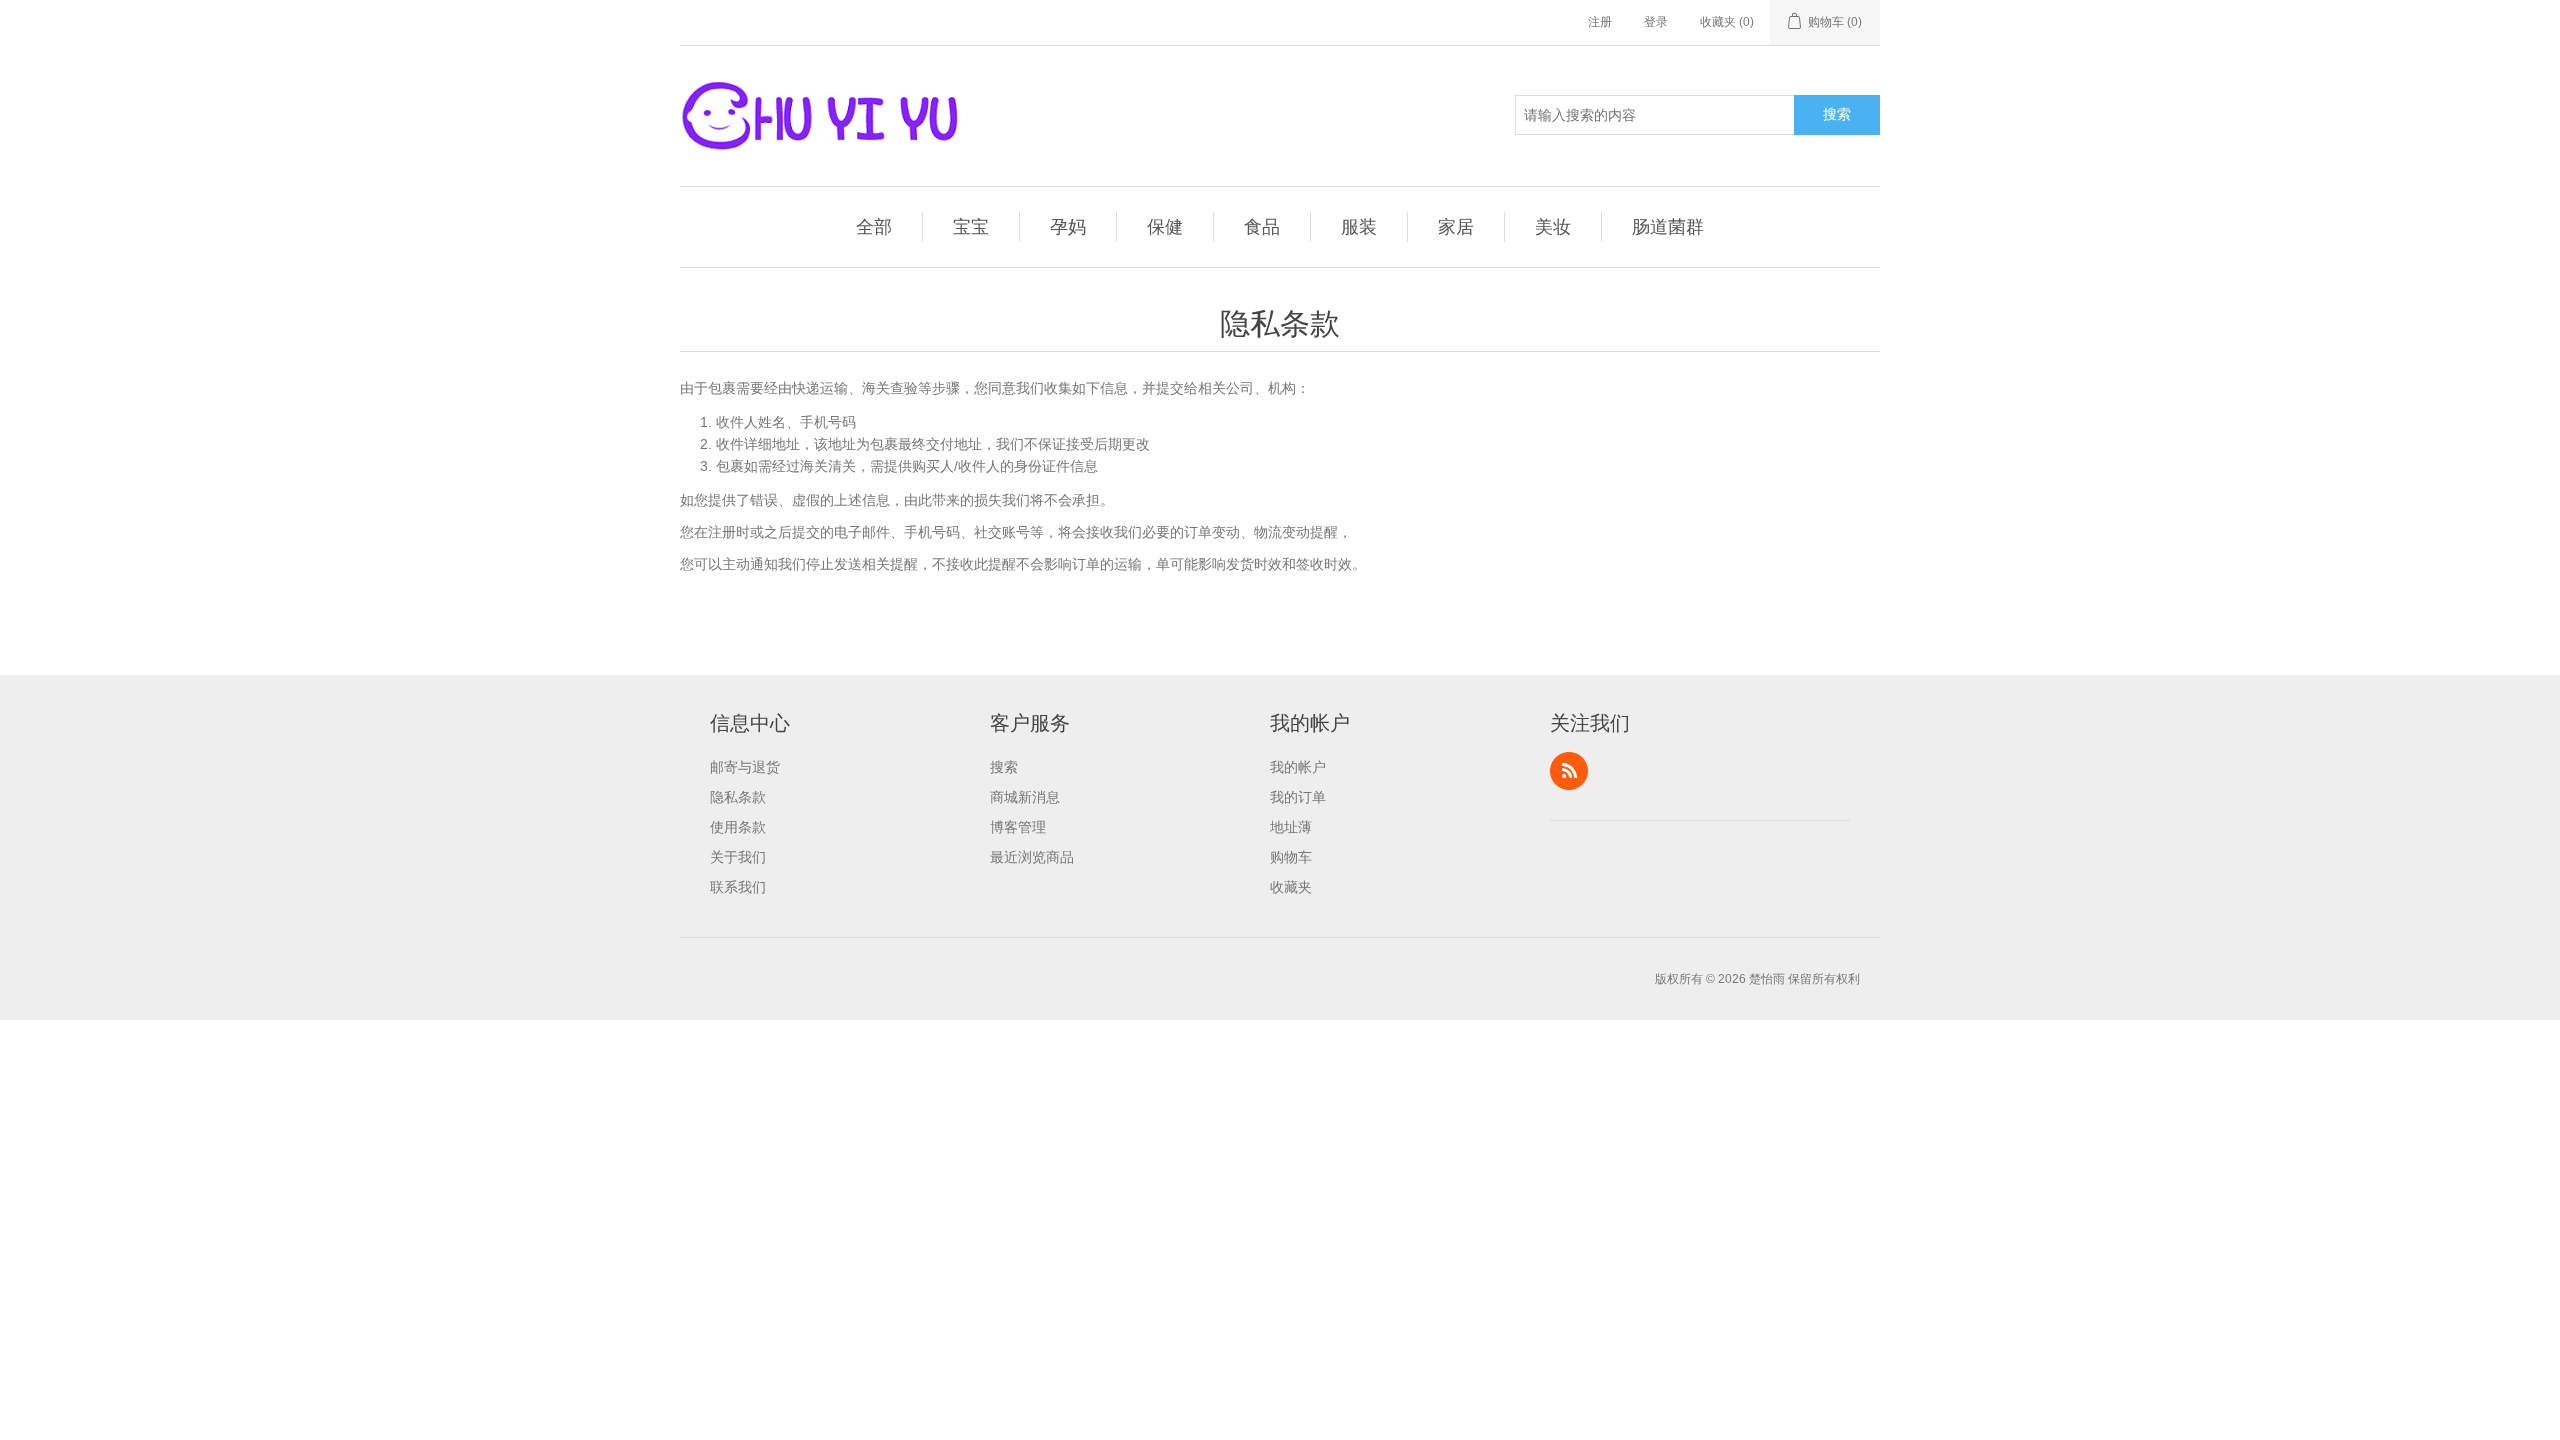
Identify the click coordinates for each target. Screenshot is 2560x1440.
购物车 (1291, 857)
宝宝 (971, 227)
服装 (1359, 227)
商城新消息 (1025, 797)
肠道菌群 (1668, 227)
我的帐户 (1298, 767)
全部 (874, 227)
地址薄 (1291, 827)
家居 (1456, 227)
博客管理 (1018, 827)
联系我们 (738, 887)
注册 (1600, 22)
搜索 (1837, 114)
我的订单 (1298, 797)
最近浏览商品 (1032, 857)
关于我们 (738, 857)
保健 (1165, 227)
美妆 (1553, 227)
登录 (1656, 22)
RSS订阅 (1569, 771)
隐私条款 (738, 797)
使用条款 (738, 827)
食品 (1262, 227)
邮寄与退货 (745, 767)
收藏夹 (1291, 887)
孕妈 (1068, 227)
